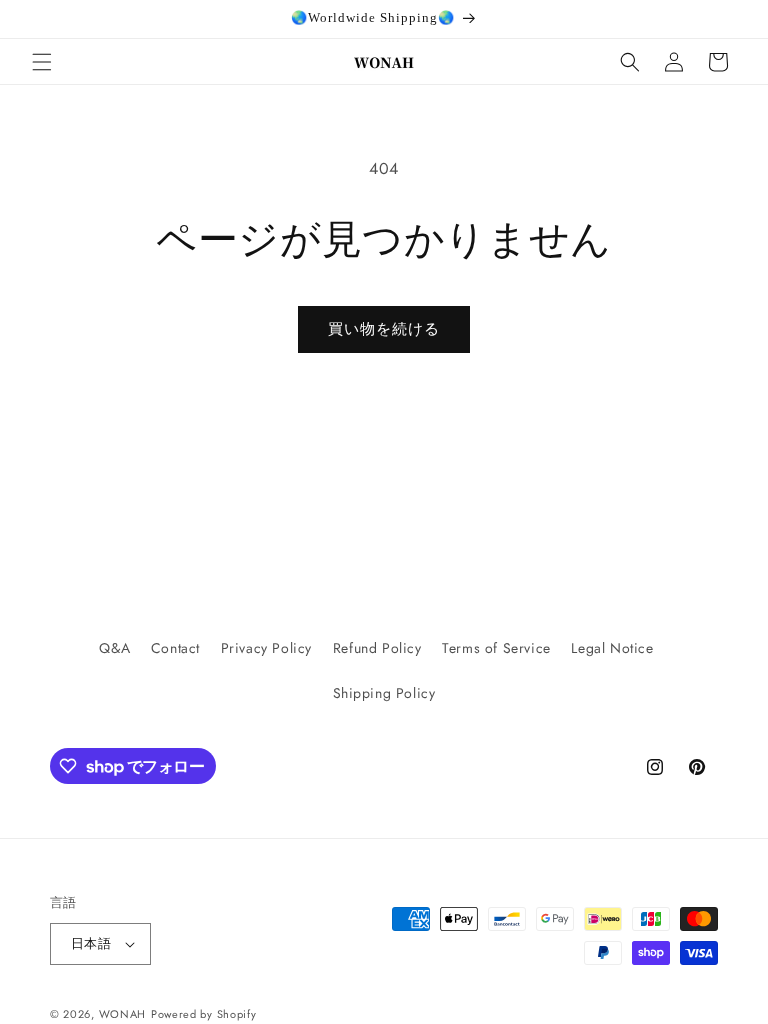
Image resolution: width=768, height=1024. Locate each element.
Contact (175, 648)
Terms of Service (496, 648)
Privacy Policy (266, 648)
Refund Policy (377, 648)
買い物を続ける (384, 329)
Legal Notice (612, 648)
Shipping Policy (384, 693)
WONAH (123, 1014)
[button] (42, 62)
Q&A (114, 648)
